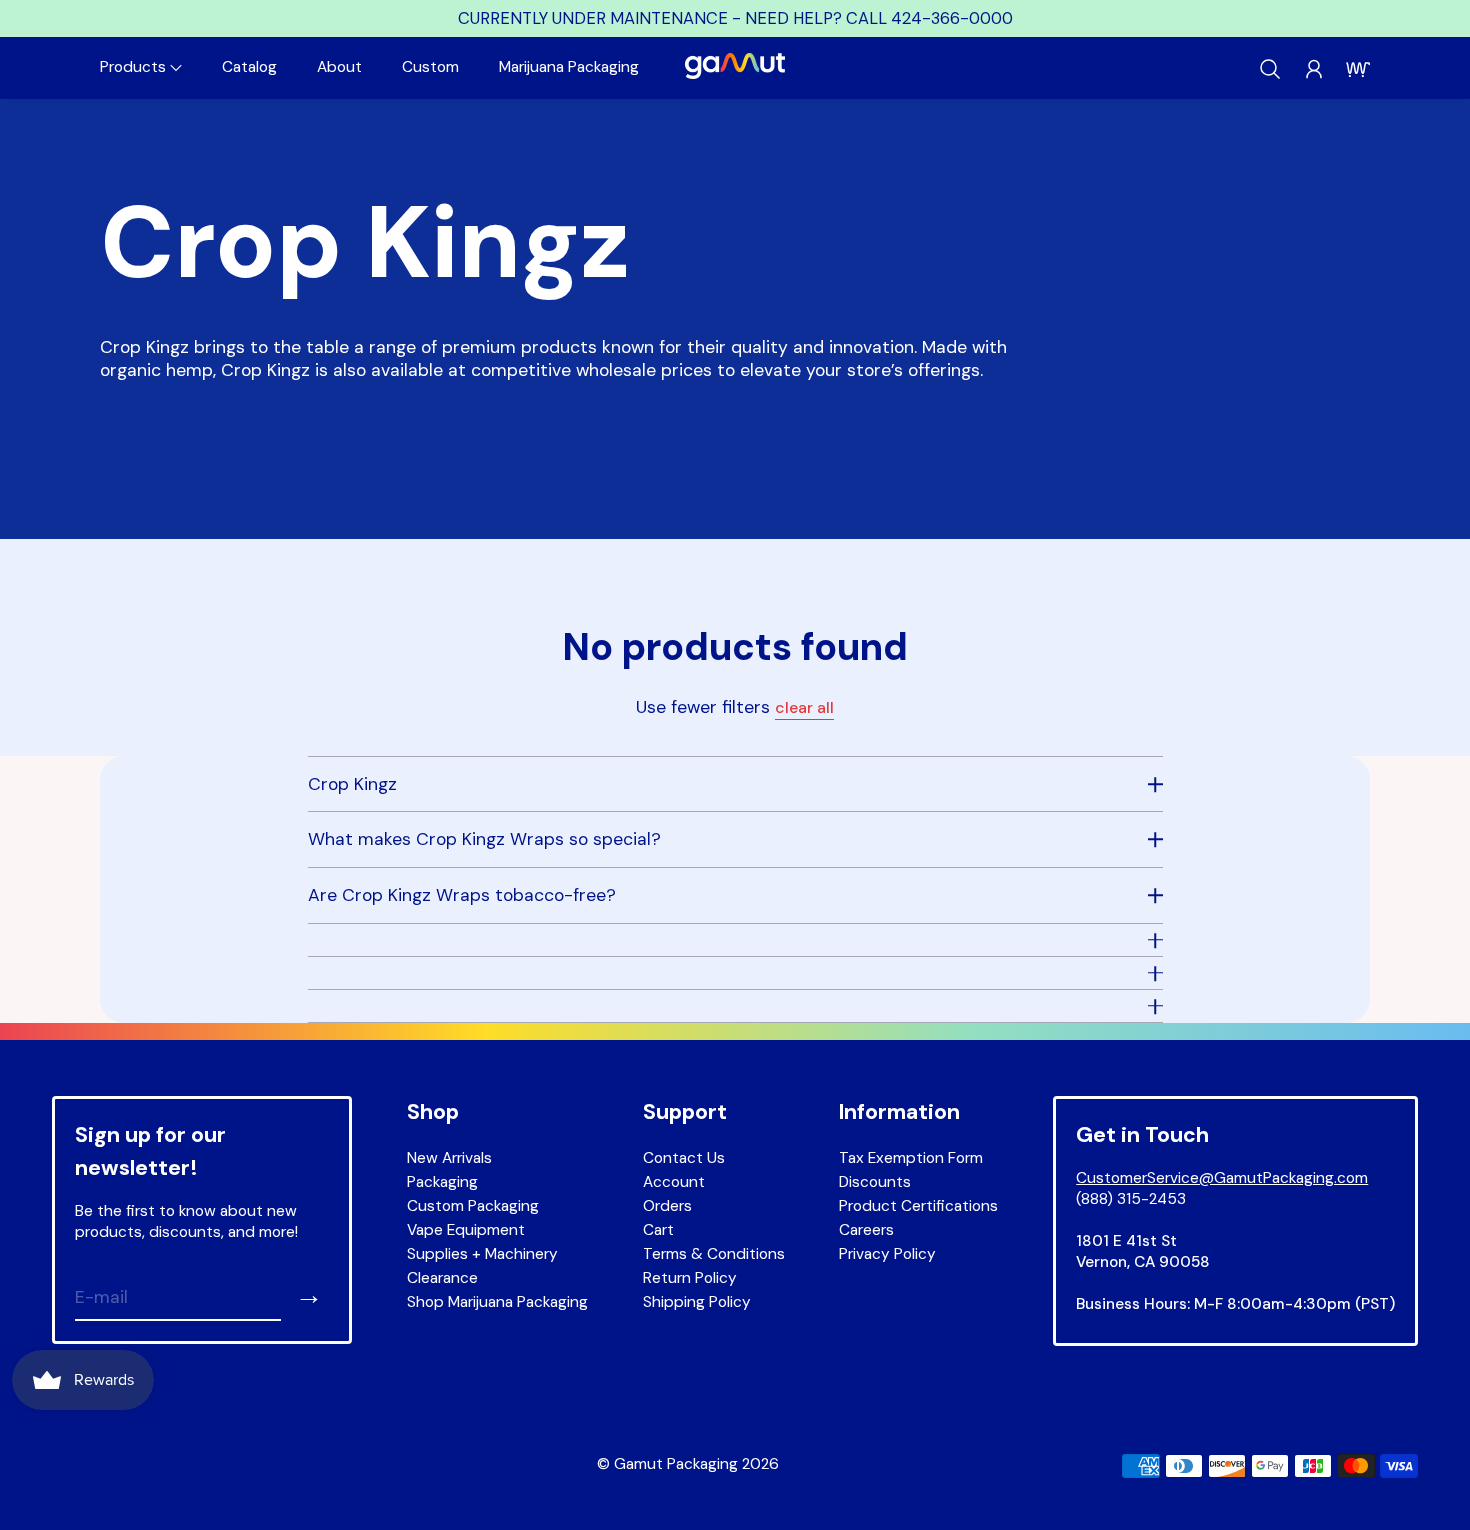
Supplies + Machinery (482, 1254)
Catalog (249, 67)
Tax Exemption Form (911, 1158)
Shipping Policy (697, 1302)
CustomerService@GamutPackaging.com (1222, 1178)
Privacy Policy (887, 1254)
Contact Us (684, 1158)
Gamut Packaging (676, 1464)
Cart (658, 1230)
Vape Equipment (466, 1230)
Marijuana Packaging (569, 67)
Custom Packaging (473, 1206)
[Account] (1314, 69)
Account (674, 1182)
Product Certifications (918, 1206)
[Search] (1270, 69)
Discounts (875, 1182)
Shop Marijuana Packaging (497, 1302)
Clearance (442, 1278)
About (339, 67)
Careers (866, 1230)
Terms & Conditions (714, 1254)
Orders (667, 1206)
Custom (430, 67)
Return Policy (690, 1278)
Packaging (442, 1182)
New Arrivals (449, 1158)
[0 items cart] (1358, 69)
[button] (141, 67)
